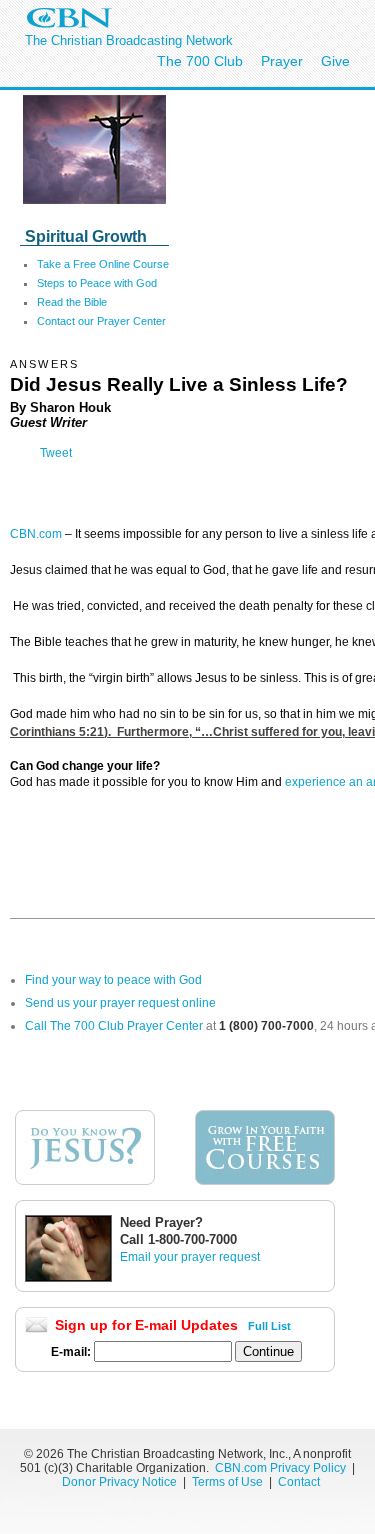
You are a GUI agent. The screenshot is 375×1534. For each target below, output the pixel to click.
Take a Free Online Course (103, 264)
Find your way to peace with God (113, 980)
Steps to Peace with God (97, 283)
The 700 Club (200, 61)
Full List (269, 1326)
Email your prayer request (190, 1257)
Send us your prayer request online (120, 1003)
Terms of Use (229, 1482)
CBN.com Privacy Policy (280, 1468)
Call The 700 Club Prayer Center (114, 1026)
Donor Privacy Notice (119, 1482)
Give (335, 61)
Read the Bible (72, 302)
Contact (299, 1482)
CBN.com (36, 534)
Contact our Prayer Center (101, 321)
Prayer (282, 61)
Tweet (56, 453)
